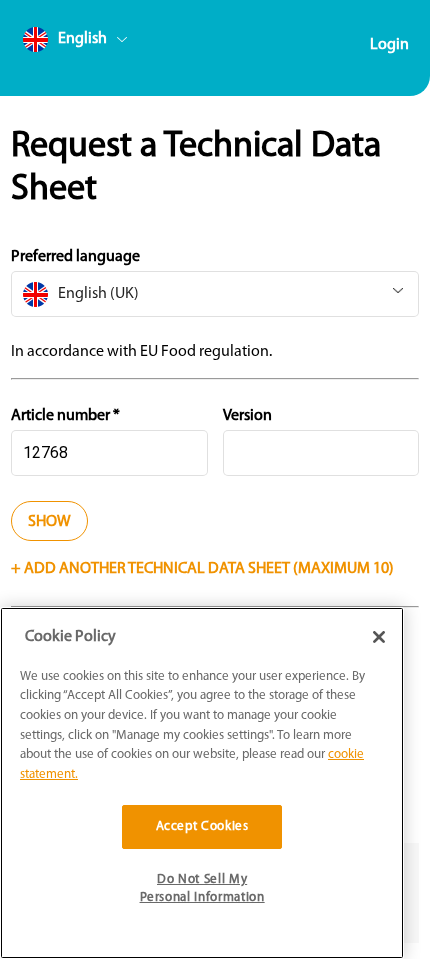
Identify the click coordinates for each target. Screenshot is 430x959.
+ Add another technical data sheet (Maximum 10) (202, 569)
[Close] (379, 637)
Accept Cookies (202, 826)
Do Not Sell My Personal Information (202, 888)
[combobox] (113, 43)
